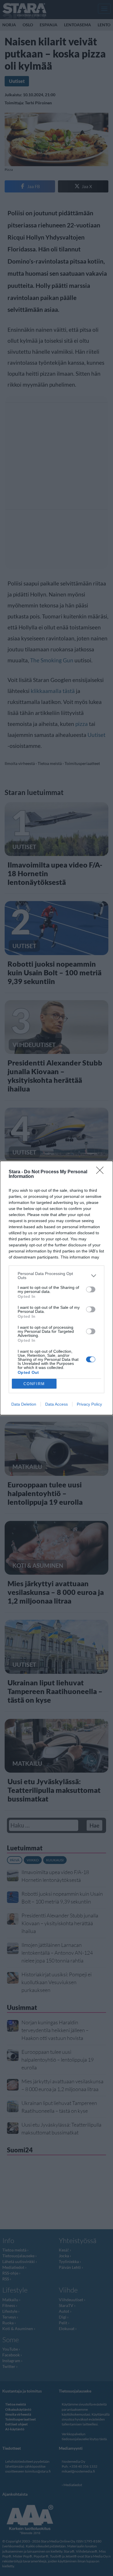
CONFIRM (34, 1384)
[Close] (102, 1172)
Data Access (57, 1404)
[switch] (91, 1289)
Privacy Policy (89, 1404)
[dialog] (57, 1288)
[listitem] (57, 1276)
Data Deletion (24, 1404)
